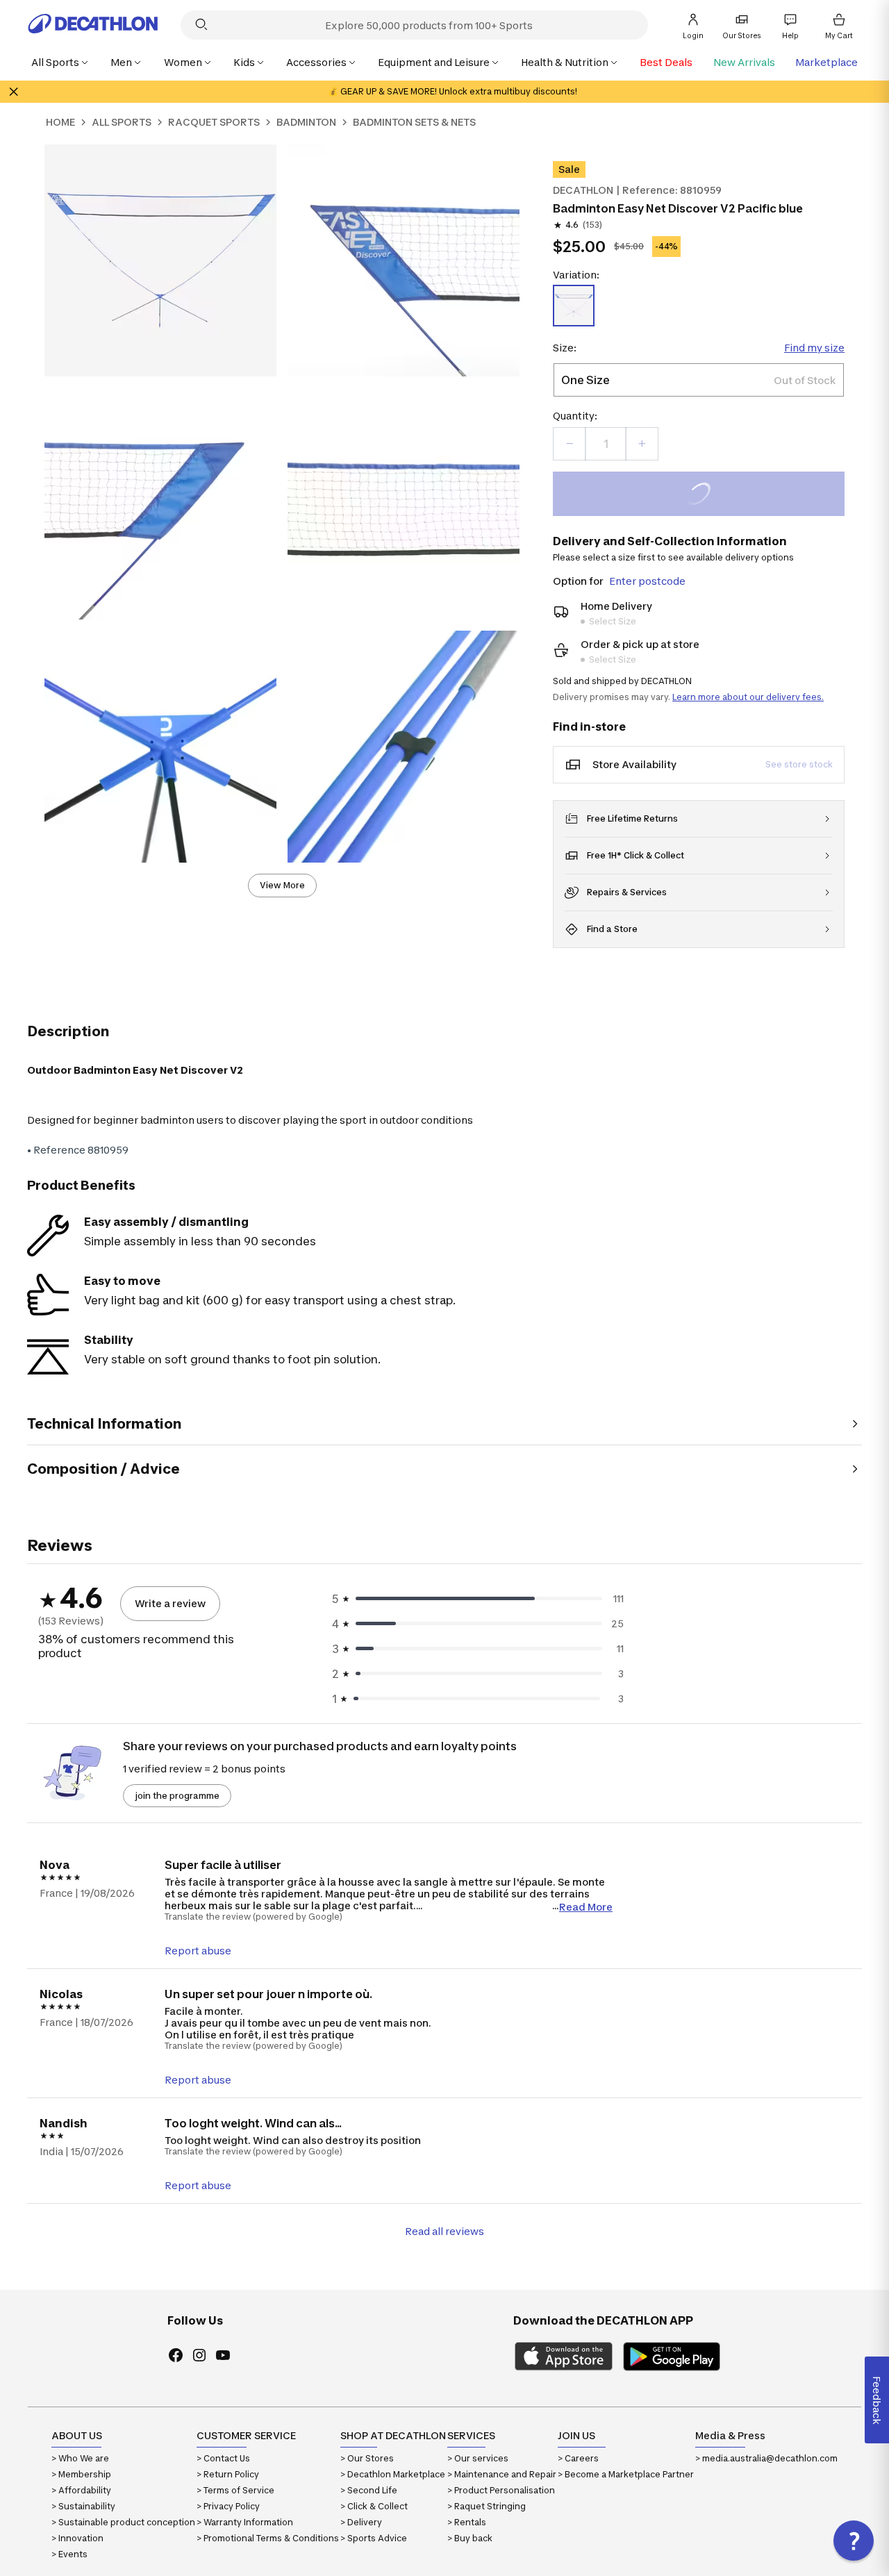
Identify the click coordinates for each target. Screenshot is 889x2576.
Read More (586, 1906)
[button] (854, 2541)
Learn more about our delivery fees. (748, 697)
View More (282, 885)
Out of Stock (707, 496)
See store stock (799, 764)
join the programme (177, 1796)
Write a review (170, 1603)
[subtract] (570, 444)
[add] (642, 444)
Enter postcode (647, 581)
